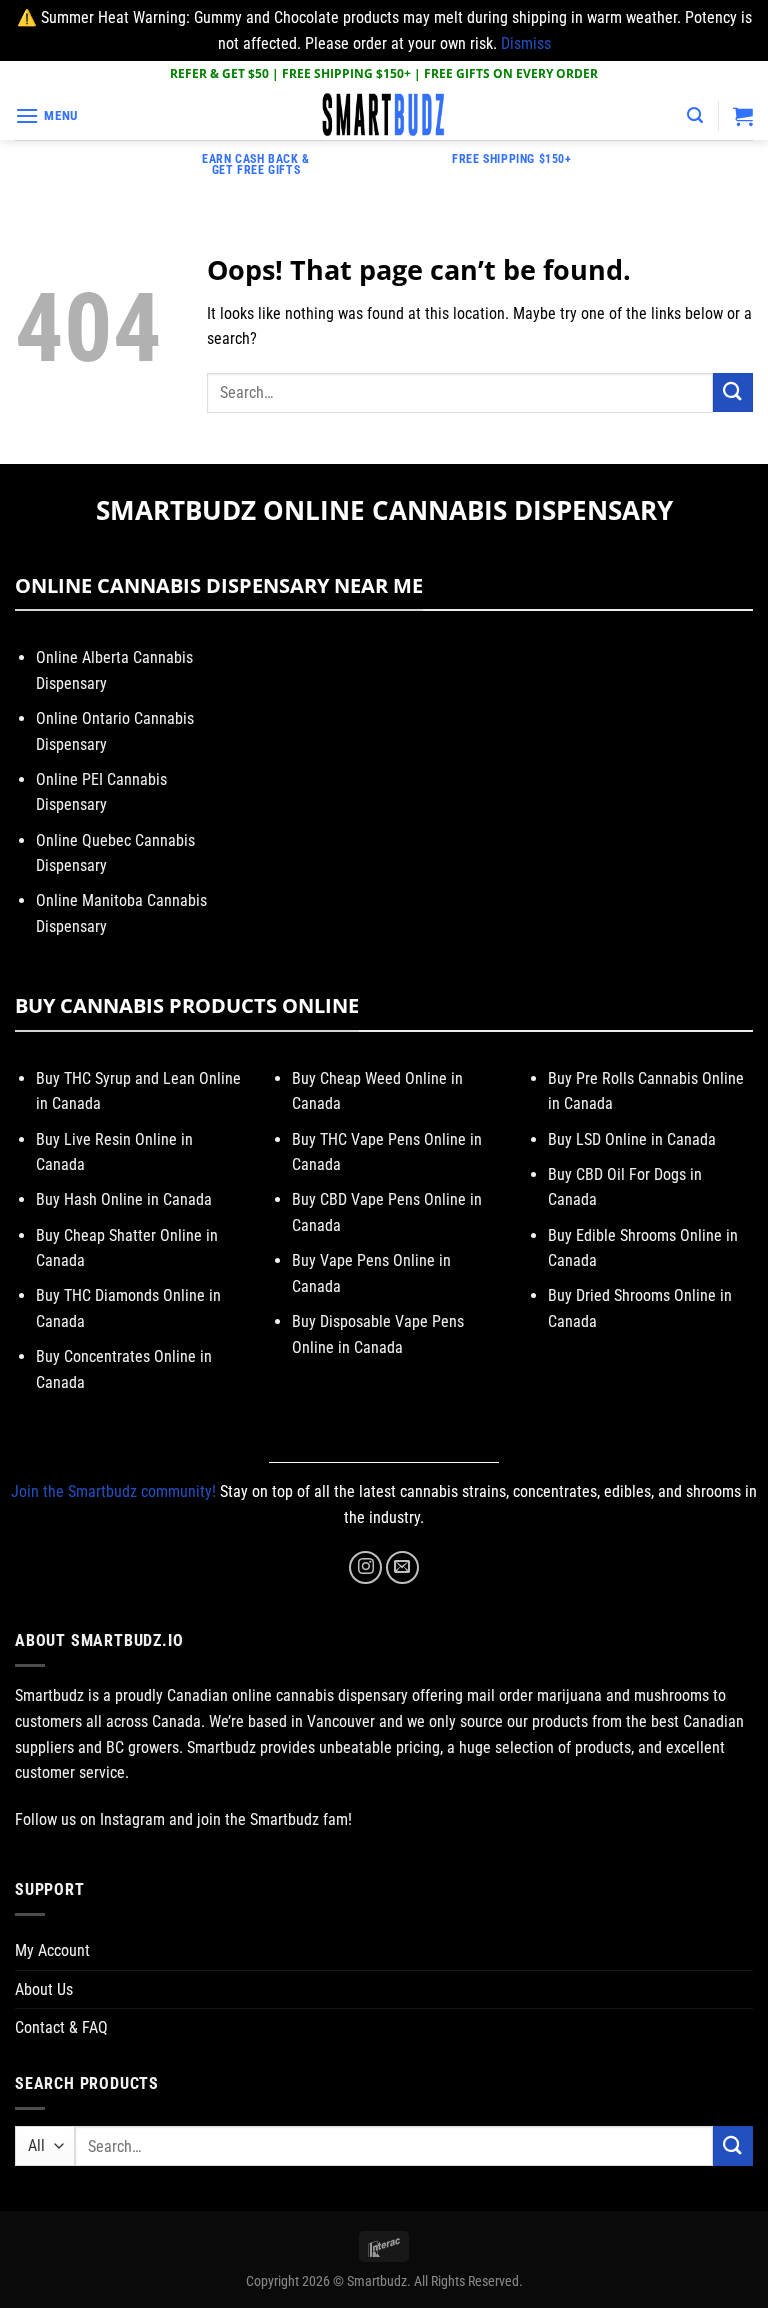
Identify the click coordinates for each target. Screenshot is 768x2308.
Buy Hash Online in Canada (124, 1199)
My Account (52, 1950)
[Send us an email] (402, 1567)
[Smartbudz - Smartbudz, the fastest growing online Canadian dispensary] (384, 115)
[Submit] (733, 392)
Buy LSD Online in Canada (632, 1139)
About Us (44, 1989)
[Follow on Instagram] (365, 1567)
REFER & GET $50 (219, 73)
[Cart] (743, 116)
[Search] (695, 115)
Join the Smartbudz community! (113, 1491)
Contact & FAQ (61, 2027)
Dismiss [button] (526, 43)
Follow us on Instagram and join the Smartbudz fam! (183, 1819)
